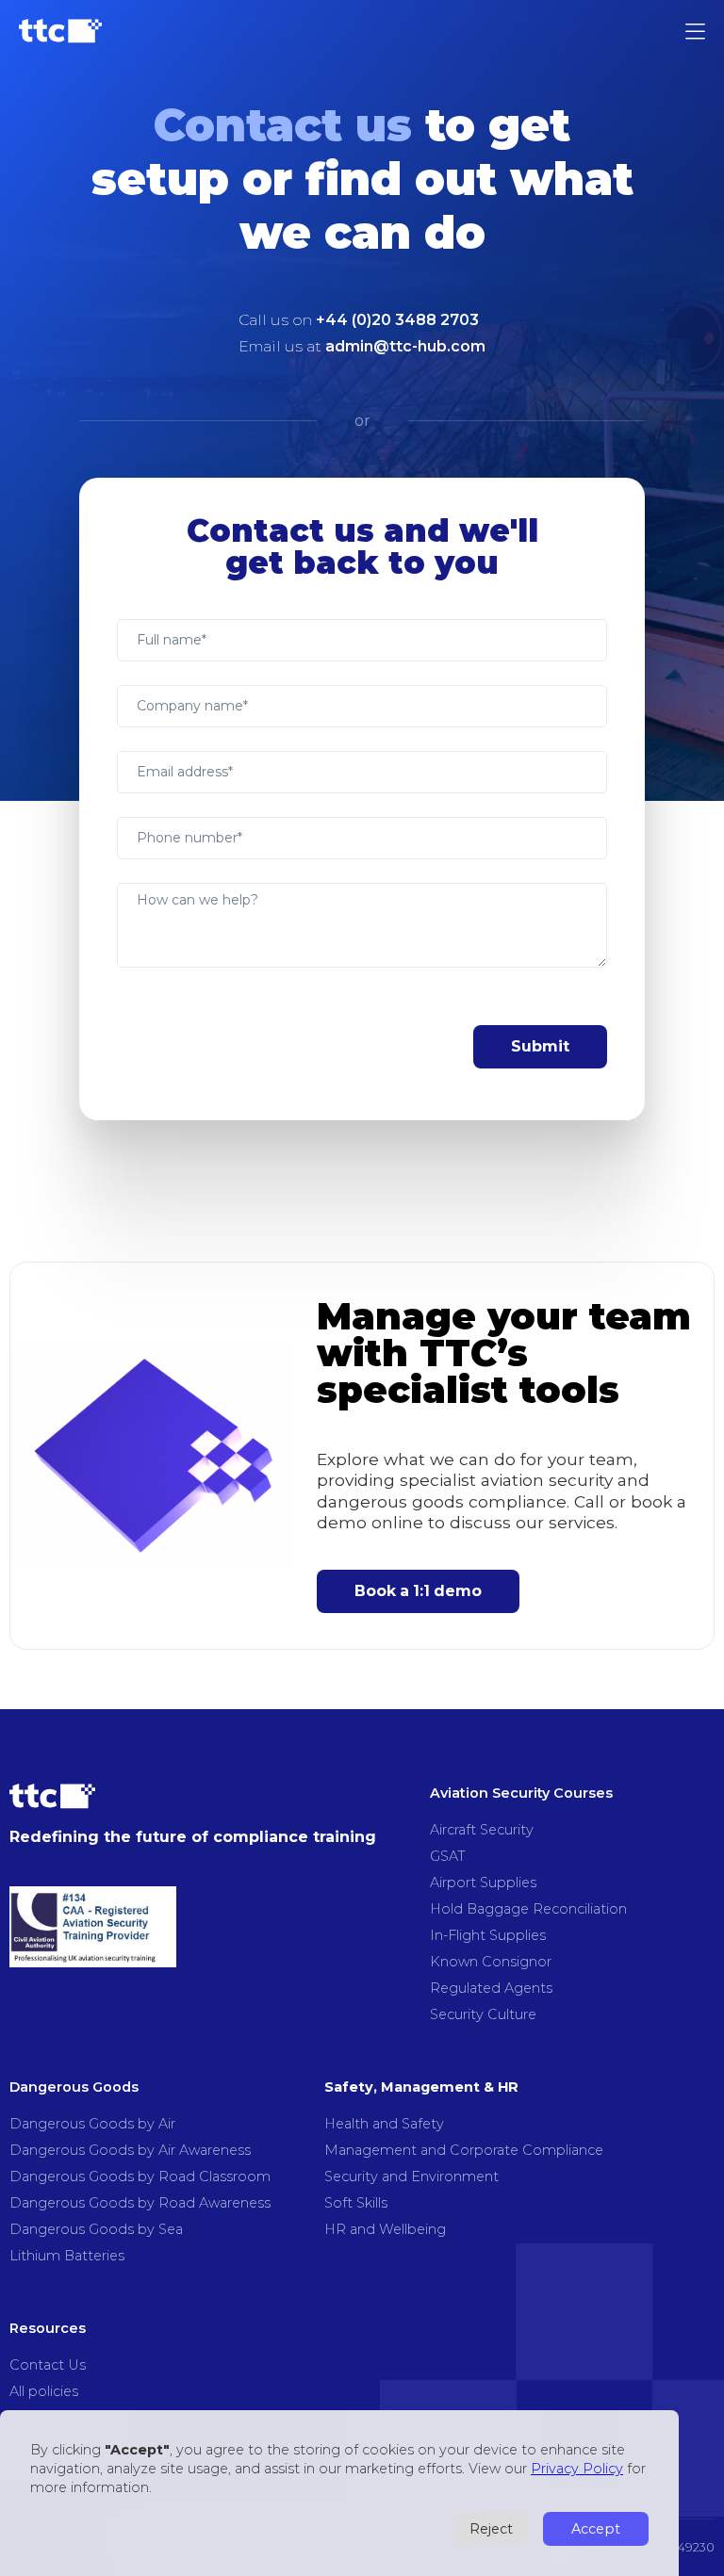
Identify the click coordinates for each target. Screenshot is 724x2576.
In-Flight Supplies (488, 1935)
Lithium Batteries (67, 2256)
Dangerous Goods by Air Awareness (130, 2150)
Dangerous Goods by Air (92, 2124)
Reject (491, 2529)
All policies (44, 2391)
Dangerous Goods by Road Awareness (140, 2203)
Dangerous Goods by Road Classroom (140, 2177)
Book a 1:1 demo (418, 1591)
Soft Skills (356, 2203)
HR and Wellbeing (385, 2229)
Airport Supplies (483, 1883)
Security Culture (483, 2014)
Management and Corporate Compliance (464, 2150)
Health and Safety (384, 2124)
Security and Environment (411, 2177)
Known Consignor (491, 1962)
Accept (596, 2529)
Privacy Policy (577, 2469)
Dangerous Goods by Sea (96, 2229)
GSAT (448, 1856)
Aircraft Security (482, 1830)
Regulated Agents (491, 1988)
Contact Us (48, 2365)
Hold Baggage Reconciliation (528, 1909)
